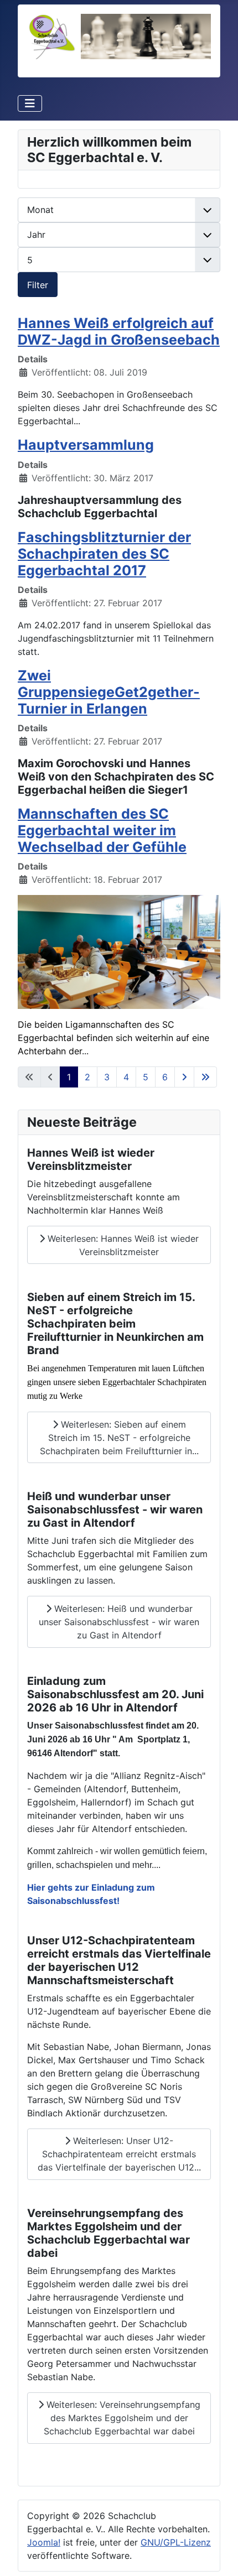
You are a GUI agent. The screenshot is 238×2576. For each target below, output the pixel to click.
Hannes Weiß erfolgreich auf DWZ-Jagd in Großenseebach (119, 331)
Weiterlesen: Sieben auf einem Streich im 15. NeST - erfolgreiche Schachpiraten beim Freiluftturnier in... (119, 1438)
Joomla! (44, 2542)
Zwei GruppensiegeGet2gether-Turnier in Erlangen (109, 692)
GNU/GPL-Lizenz (176, 2542)
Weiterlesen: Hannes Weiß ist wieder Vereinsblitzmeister (122, 1245)
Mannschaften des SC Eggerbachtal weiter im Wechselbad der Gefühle (102, 830)
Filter (38, 285)
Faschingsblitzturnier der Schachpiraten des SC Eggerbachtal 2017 (104, 554)
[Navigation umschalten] (30, 103)
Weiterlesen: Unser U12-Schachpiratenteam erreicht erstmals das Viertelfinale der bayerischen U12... (119, 2154)
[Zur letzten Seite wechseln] (205, 1077)
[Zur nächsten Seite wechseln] (184, 1077)
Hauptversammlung (86, 445)
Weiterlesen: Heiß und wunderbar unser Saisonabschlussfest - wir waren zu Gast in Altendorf (119, 1622)
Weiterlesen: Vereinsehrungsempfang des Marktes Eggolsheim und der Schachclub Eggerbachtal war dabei (122, 2418)
